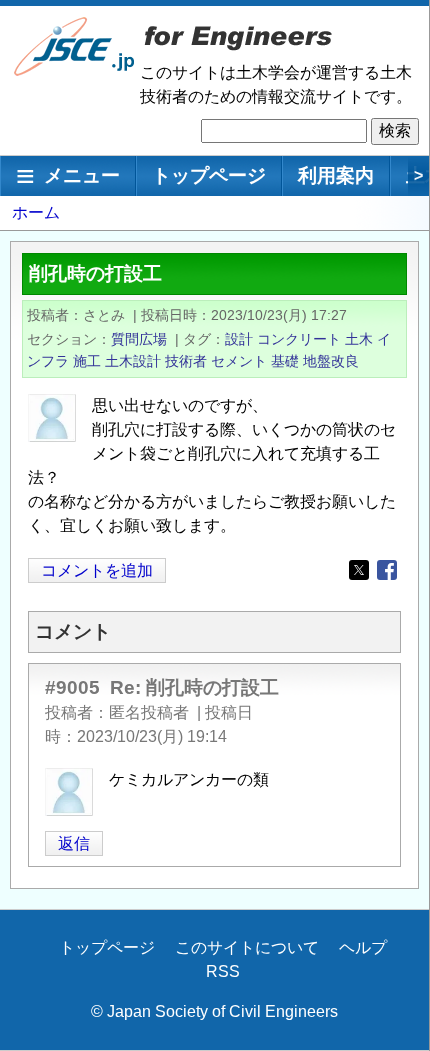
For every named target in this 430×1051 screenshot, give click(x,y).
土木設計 (133, 361)
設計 (239, 339)
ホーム (36, 212)
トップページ (209, 175)
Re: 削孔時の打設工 (194, 687)
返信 (74, 843)
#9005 (72, 687)
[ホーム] (75, 71)
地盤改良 (331, 361)
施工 (87, 361)
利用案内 (336, 175)
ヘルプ (363, 947)
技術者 (186, 361)
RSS (223, 971)
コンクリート (299, 339)
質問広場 (139, 339)
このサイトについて (247, 947)
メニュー (82, 175)
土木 (359, 339)
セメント (239, 361)
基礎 (285, 361)
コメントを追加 (97, 570)
